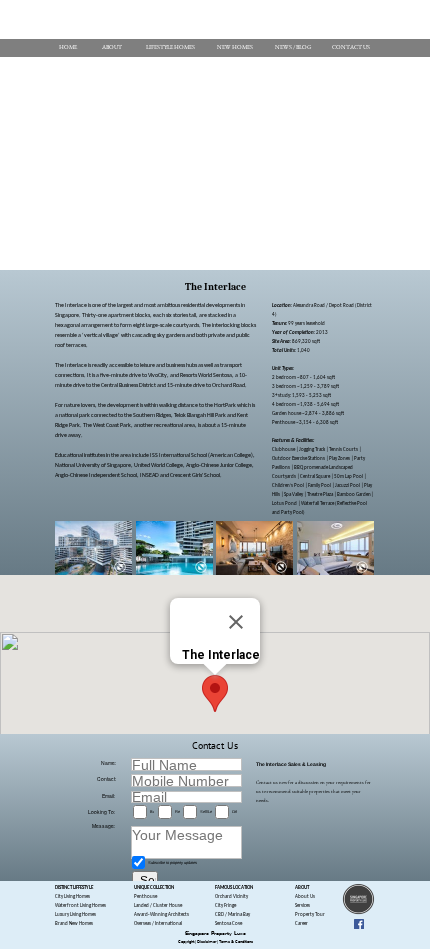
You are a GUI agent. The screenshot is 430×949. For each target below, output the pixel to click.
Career (301, 923)
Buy (152, 811)
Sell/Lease (206, 811)
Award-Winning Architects (161, 914)
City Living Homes (72, 896)
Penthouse (145, 896)
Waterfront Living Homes (80, 905)
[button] (215, 693)
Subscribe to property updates (172, 862)
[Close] (236, 622)
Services (302, 905)
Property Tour (310, 914)
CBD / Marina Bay (232, 914)
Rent (177, 811)
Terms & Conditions (236, 941)
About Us (305, 896)
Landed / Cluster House (158, 905)
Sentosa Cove (228, 923)
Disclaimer (206, 941)
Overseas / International (158, 923)
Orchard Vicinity (231, 896)
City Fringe (225, 905)
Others (234, 811)
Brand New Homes (74, 923)
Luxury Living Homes (75, 914)
